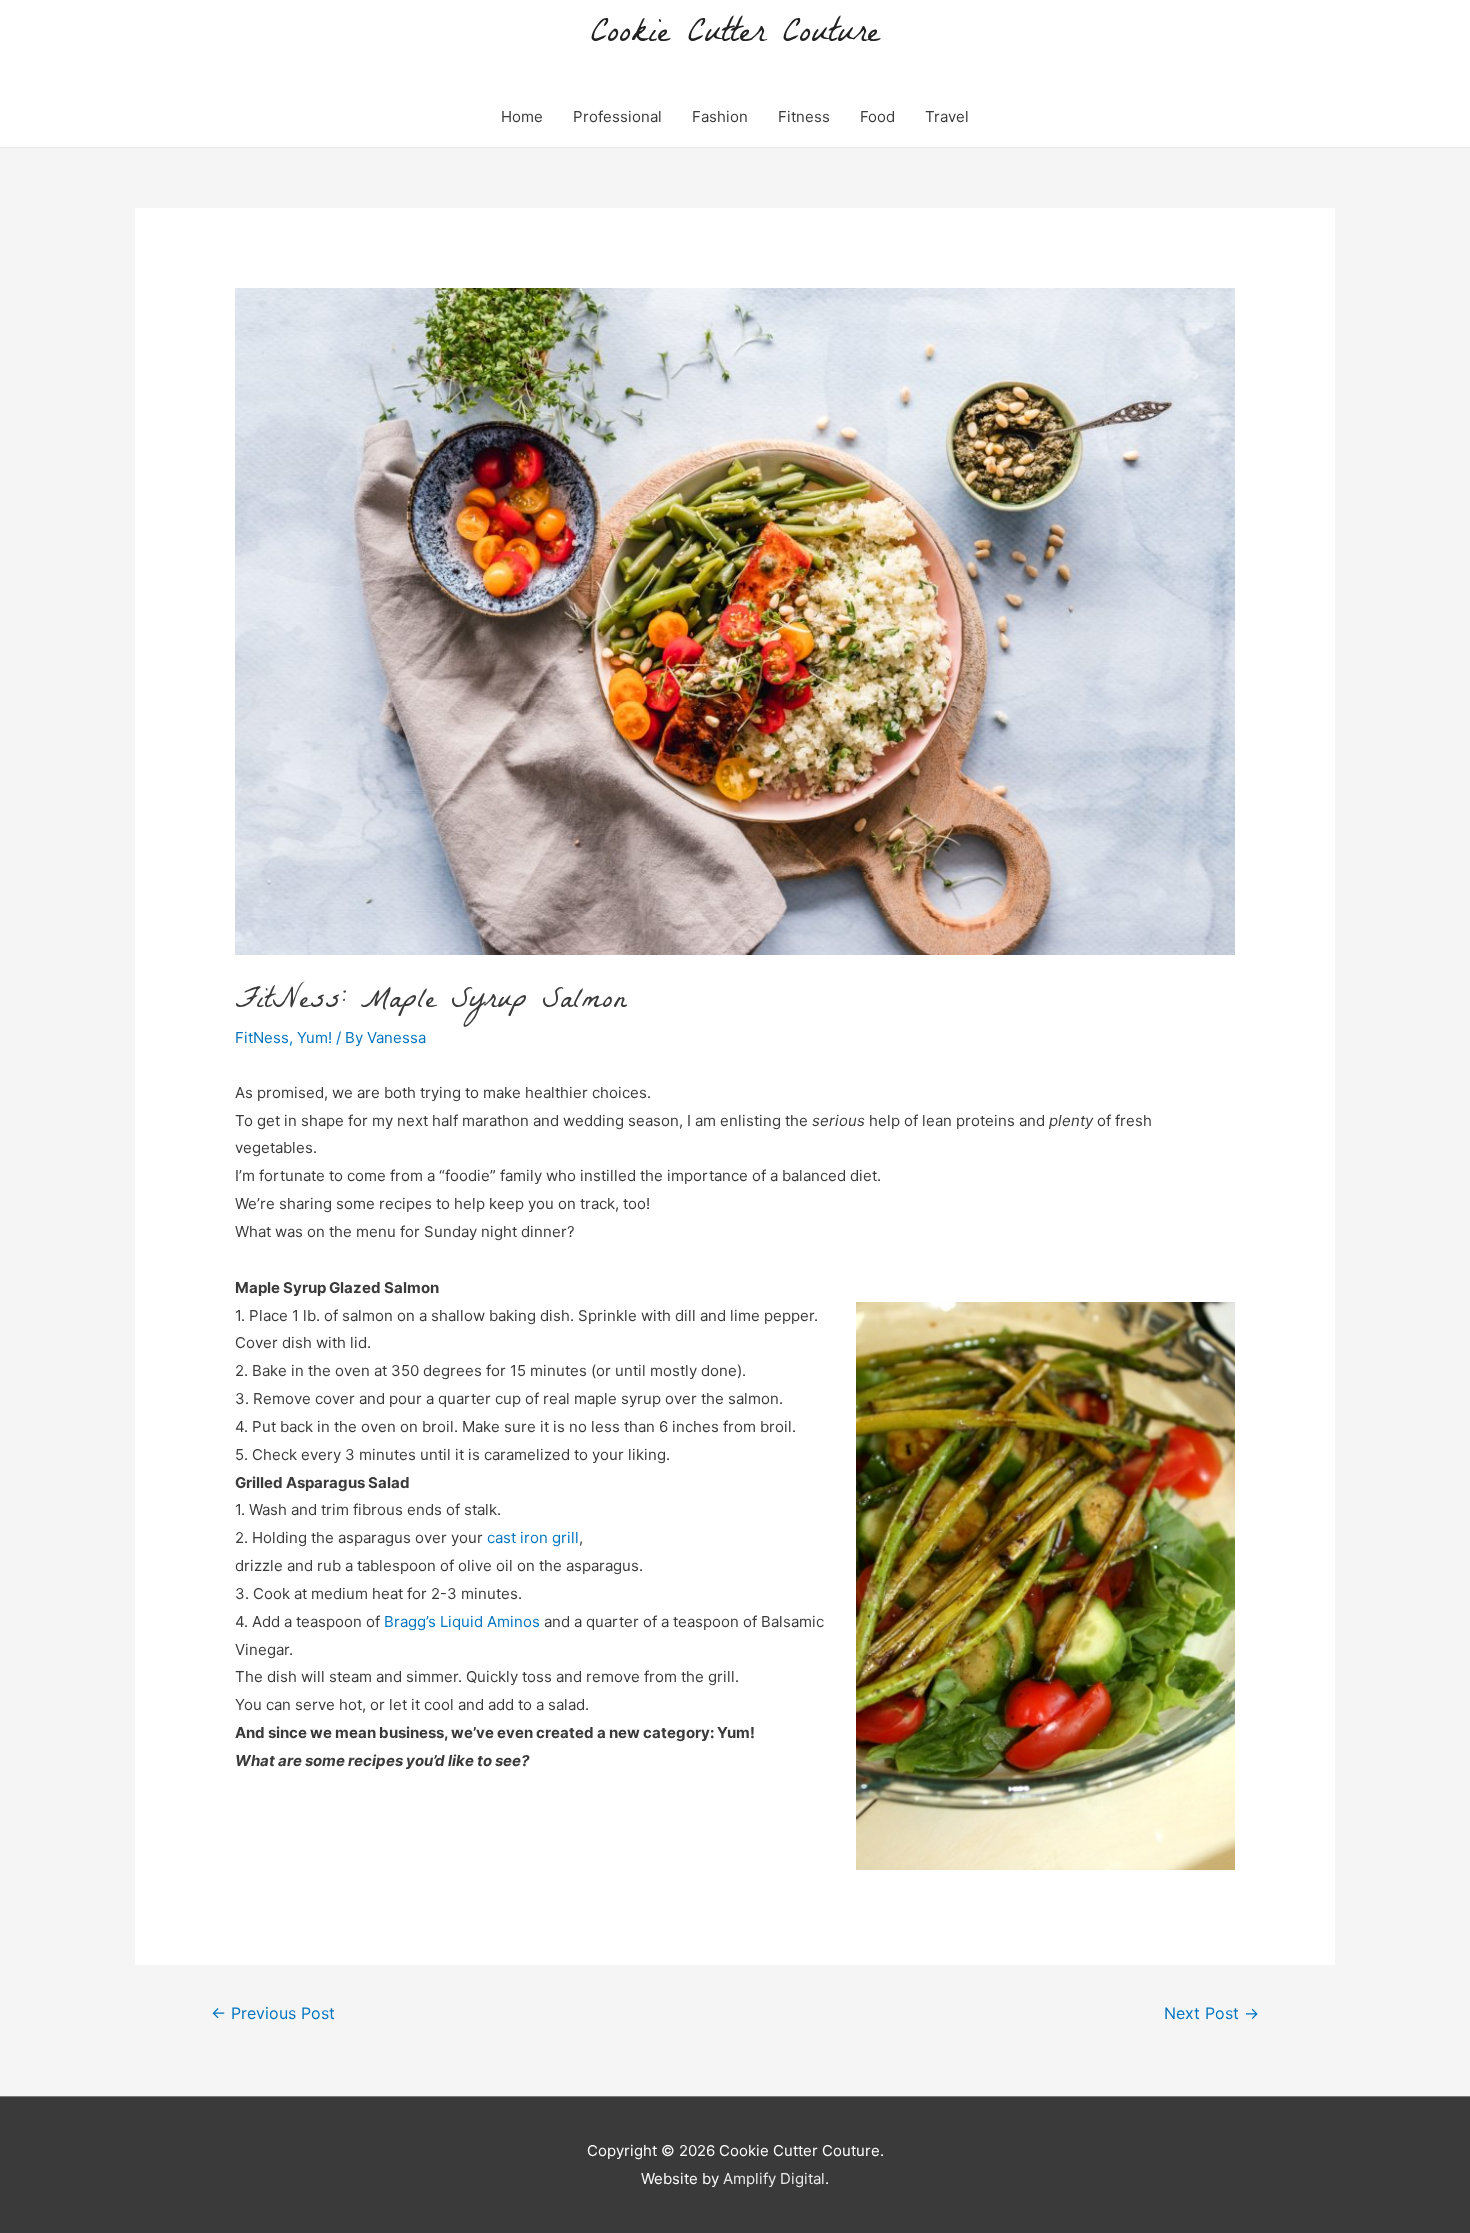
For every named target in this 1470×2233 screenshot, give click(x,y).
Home (522, 116)
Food (877, 116)
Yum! (314, 1037)
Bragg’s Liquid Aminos (462, 1621)
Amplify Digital (774, 2178)
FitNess (262, 1037)
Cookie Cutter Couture (735, 35)
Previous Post (273, 2013)
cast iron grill (533, 1537)
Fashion (720, 116)
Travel (947, 116)
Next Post (1211, 2013)
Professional (617, 116)
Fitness (804, 116)
